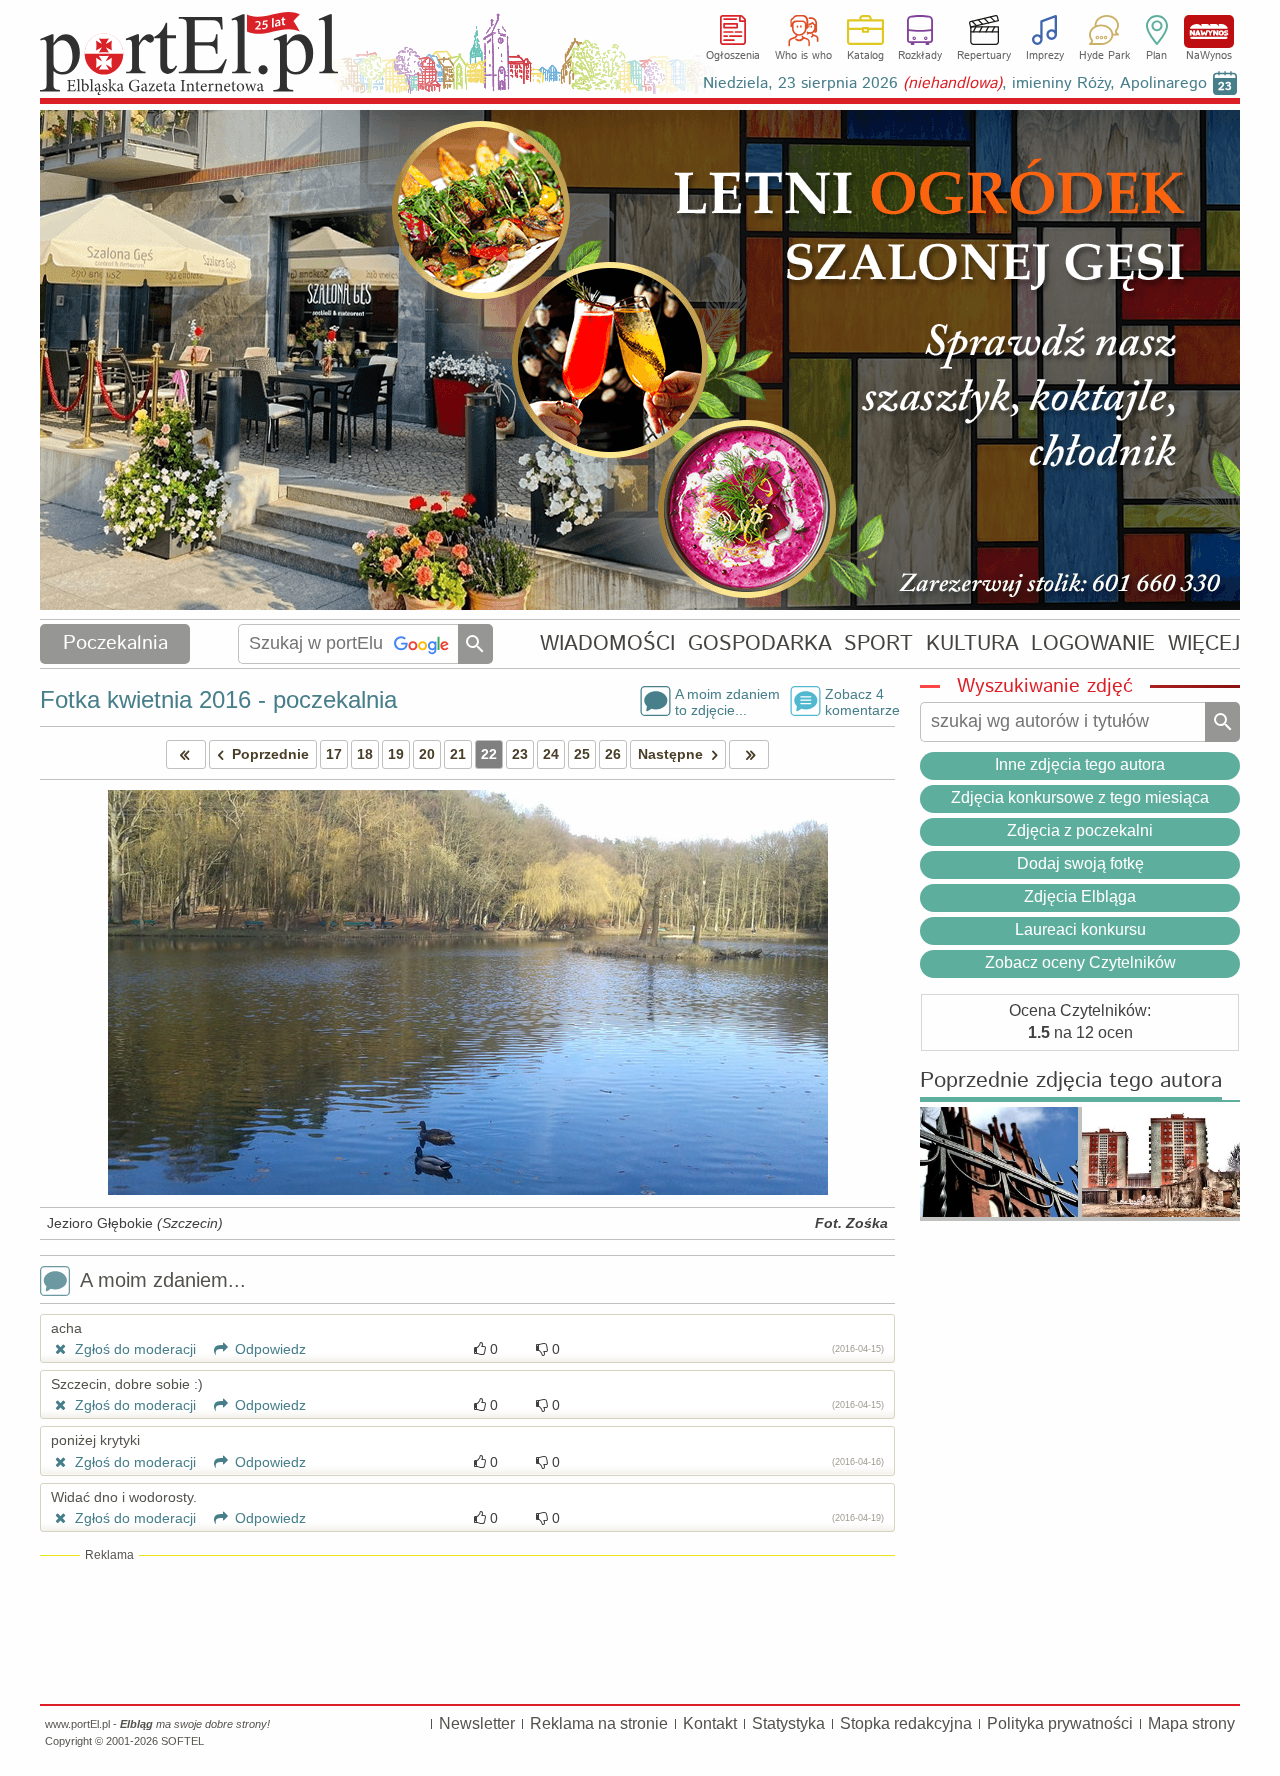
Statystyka (788, 1723)
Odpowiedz (268, 1349)
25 (582, 754)
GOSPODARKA (760, 643)
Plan (1156, 56)
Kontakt (710, 1723)
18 (365, 754)
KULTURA (972, 643)
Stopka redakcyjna (906, 1723)
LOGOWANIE (1093, 643)
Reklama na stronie (599, 1723)
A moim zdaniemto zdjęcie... (727, 701)
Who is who (803, 56)
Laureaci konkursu (1080, 929)
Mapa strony (1191, 1723)
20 (427, 754)
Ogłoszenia (733, 56)
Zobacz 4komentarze (860, 701)
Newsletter (477, 1723)
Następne (670, 754)
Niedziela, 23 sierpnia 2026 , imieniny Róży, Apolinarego (955, 83)
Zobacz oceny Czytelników (1080, 962)
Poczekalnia (115, 643)
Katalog (865, 56)
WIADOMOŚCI (607, 643)
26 (613, 754)
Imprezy (1045, 56)
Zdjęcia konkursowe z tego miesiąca (1080, 797)
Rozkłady (920, 56)
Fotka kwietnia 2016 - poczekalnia (218, 699)
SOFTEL (182, 1741)
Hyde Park (1104, 56)
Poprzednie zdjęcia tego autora (1071, 1081)
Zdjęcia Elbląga (1080, 896)
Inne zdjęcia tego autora (1080, 764)
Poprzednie (270, 754)
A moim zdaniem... (163, 1280)
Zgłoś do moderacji (133, 1349)
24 (551, 754)
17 (334, 754)
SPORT (878, 643)
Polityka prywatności (1060, 1723)
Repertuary (984, 56)
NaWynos (1209, 31)
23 (520, 754)
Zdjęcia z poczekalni (1080, 830)
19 (396, 754)
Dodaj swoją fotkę (1080, 863)
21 (458, 754)
